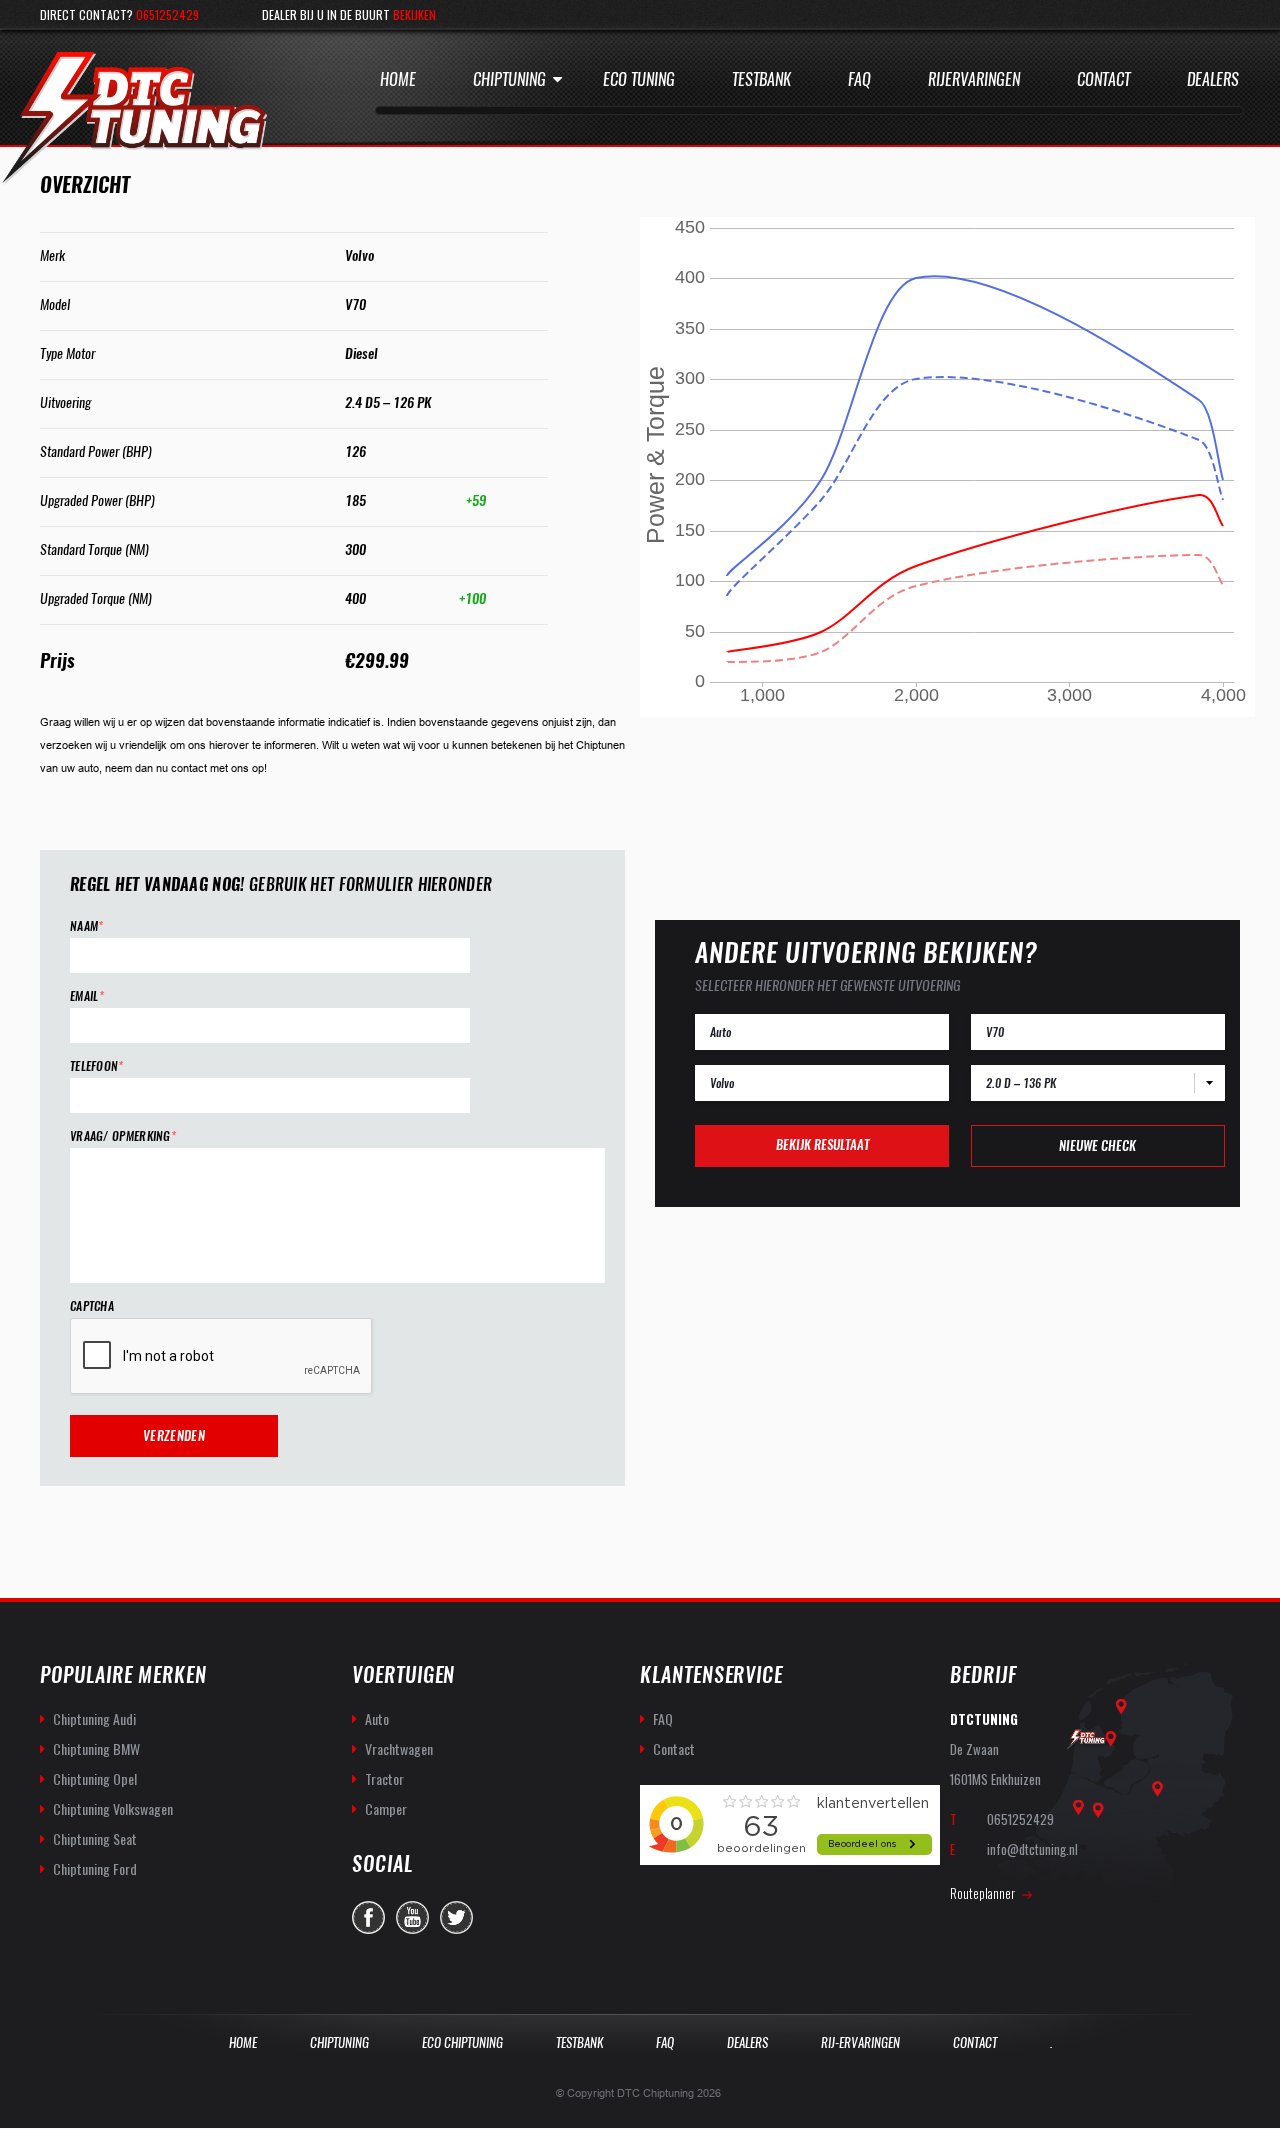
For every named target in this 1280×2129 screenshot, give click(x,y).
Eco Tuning (639, 79)
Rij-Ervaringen (860, 2042)
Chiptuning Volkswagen (113, 1808)
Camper (386, 1808)
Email (87, 996)
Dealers (1213, 79)
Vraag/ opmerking (123, 1136)
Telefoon (97, 1066)
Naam (87, 926)
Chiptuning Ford (95, 1868)
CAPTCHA (92, 1306)
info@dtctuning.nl (1032, 1849)
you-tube (412, 1917)
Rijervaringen (974, 79)
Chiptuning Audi (94, 1718)
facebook (368, 1917)
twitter (456, 1917)
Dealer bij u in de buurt (349, 14)
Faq (859, 79)
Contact (1103, 79)
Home (398, 79)
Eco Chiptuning (462, 2042)
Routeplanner (982, 1893)
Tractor (384, 1778)
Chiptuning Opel (95, 1778)
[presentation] (222, 1357)
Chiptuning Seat (95, 1838)
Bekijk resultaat (822, 1144)
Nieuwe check (1097, 1145)
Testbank (761, 79)
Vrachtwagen (399, 1748)
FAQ (663, 1718)
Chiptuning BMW (96, 1748)
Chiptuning (509, 79)
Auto (377, 1718)
